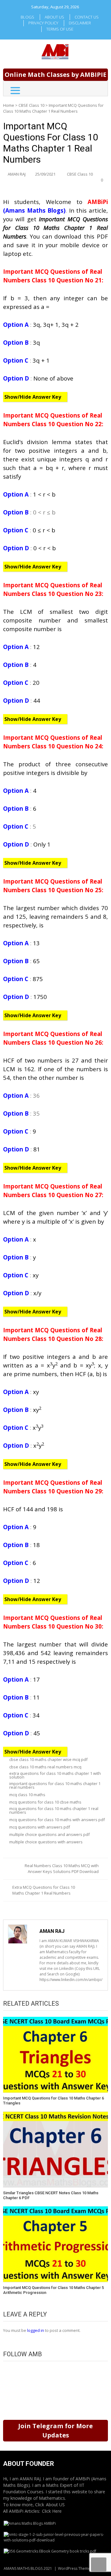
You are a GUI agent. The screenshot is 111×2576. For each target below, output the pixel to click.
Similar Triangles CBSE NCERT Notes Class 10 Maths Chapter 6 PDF (51, 2195)
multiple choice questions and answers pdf (49, 1834)
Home (9, 105)
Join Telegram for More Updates (55, 2430)
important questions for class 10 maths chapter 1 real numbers (55, 1785)
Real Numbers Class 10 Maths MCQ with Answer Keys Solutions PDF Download (62, 1869)
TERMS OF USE (60, 29)
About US (55, 2505)
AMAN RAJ (17, 174)
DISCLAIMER (80, 23)
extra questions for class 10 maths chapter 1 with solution (55, 1775)
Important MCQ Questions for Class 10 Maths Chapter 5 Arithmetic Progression (53, 2290)
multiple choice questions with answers (46, 1842)
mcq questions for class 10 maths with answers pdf (57, 1820)
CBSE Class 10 (31, 105)
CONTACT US (87, 17)
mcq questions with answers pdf (40, 1827)
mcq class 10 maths (27, 1795)
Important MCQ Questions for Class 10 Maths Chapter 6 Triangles (53, 2101)
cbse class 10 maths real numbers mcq (45, 1767)
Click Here (52, 2511)
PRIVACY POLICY (43, 23)
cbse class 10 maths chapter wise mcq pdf (48, 1759)
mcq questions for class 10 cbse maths (45, 1802)
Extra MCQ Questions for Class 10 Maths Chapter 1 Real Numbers (44, 1890)
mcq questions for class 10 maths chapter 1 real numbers (54, 1810)
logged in (36, 2330)
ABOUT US (54, 17)
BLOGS (27, 17)
